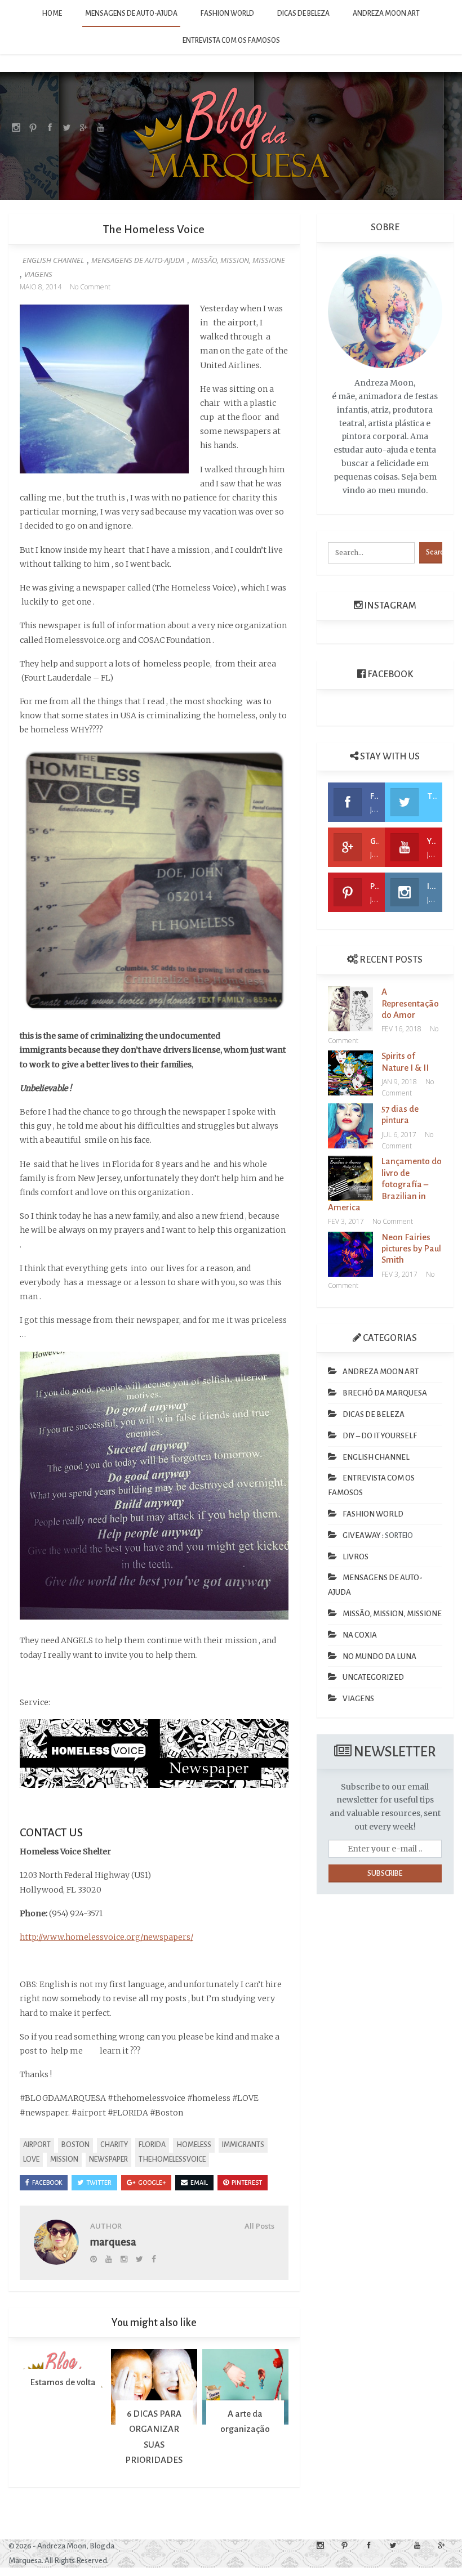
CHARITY (114, 2145)
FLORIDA (152, 2145)
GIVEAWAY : (363, 1535)
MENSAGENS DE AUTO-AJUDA (131, 14)
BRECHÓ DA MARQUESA (385, 1393)
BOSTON (75, 2145)
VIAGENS (38, 274)
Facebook (389, 674)
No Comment (90, 287)
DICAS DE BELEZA (303, 14)
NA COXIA (360, 1635)
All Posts (259, 2226)
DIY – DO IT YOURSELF (380, 1436)
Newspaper (108, 2159)
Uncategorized (373, 1677)
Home (52, 14)
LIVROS (356, 1557)
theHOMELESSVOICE (172, 2159)
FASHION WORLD (227, 14)
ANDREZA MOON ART (386, 14)
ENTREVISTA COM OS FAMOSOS (231, 41)
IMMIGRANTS (243, 2145)
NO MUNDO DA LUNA (379, 1656)
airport (37, 2145)
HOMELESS (194, 2145)
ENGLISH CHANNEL (53, 260)
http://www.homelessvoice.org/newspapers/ (106, 1937)
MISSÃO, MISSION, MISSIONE (238, 260)
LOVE (31, 2159)
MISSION (64, 2159)
